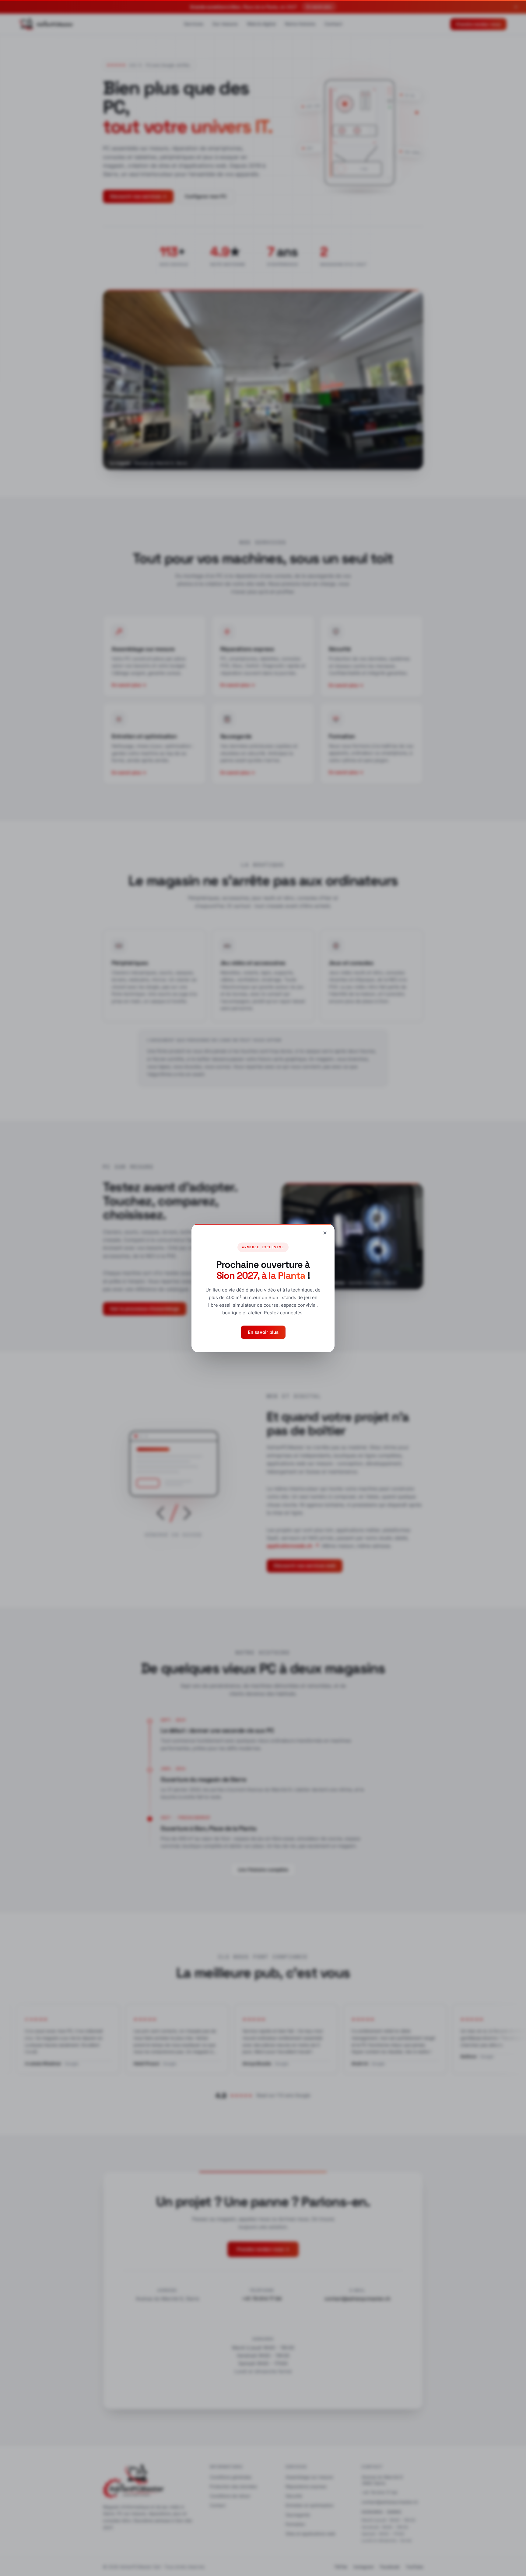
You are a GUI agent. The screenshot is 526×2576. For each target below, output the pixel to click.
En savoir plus (263, 1332)
